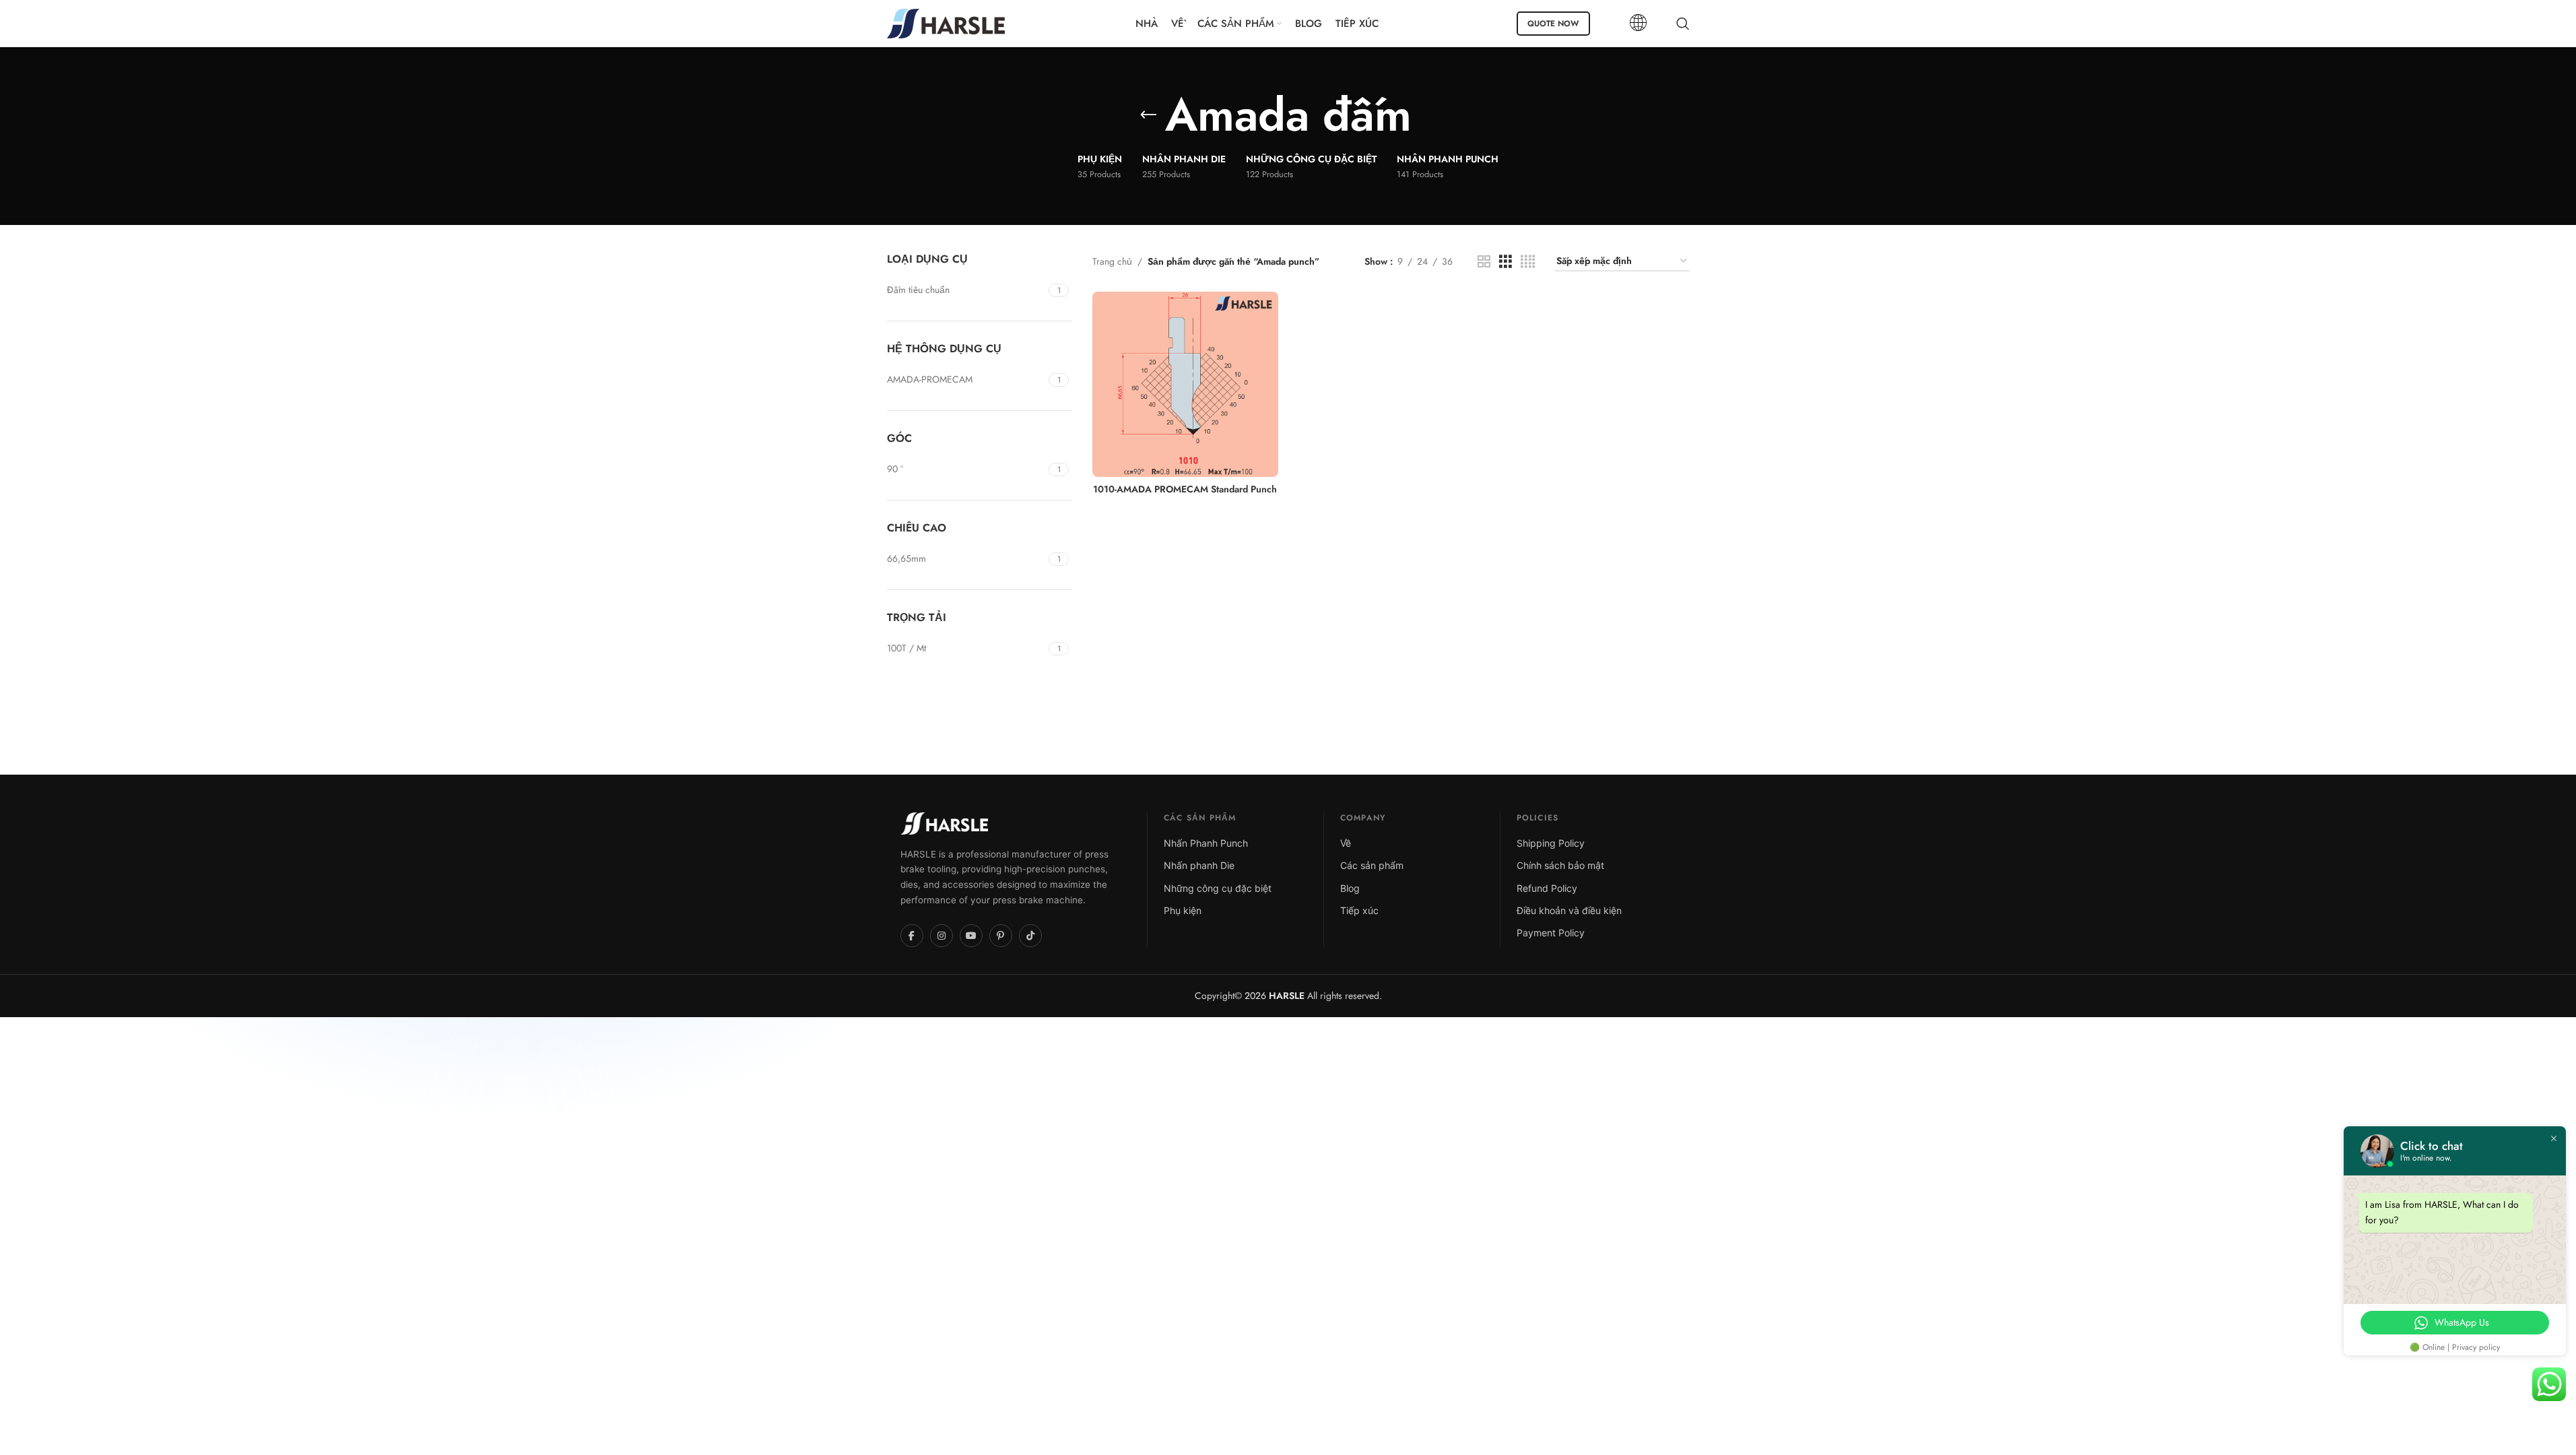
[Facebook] (912, 936)
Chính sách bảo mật (1560, 865)
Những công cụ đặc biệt (1218, 888)
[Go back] (1148, 115)
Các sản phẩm (1372, 865)
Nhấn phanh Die (1199, 865)
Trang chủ (1112, 261)
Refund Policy (1547, 888)
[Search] (1683, 24)
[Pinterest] (1001, 936)
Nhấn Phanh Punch (1206, 843)
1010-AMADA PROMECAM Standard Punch (1185, 489)
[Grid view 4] (1528, 262)
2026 (1273, 996)
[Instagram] (942, 936)
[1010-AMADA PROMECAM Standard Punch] (1185, 385)
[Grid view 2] (1484, 262)
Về (1346, 843)
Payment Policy (1551, 933)
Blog (1350, 888)
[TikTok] (1030, 936)
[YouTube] (971, 936)
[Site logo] (946, 22)
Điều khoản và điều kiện (1569, 910)
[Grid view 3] (1506, 262)
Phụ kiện (1183, 910)
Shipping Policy (1551, 843)
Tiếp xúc (1359, 910)
